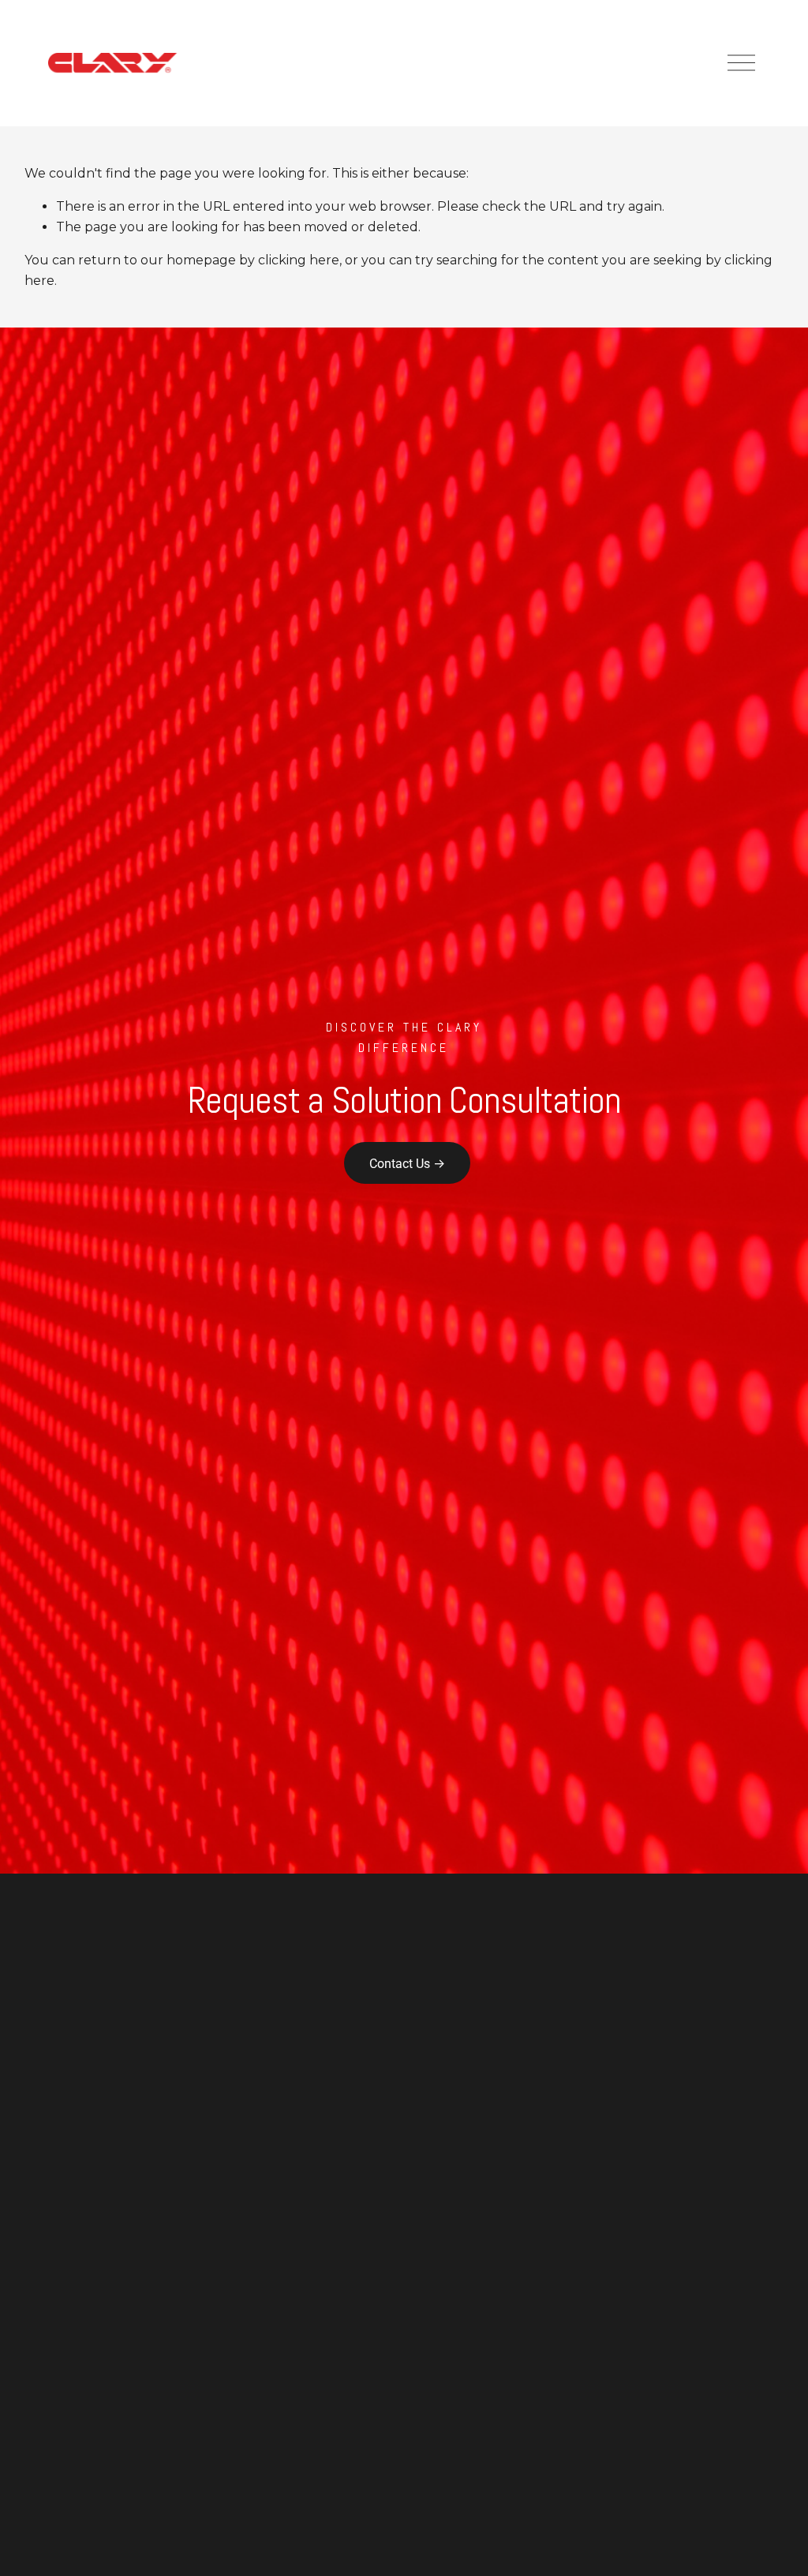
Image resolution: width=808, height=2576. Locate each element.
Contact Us (400, 1163)
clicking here (299, 260)
